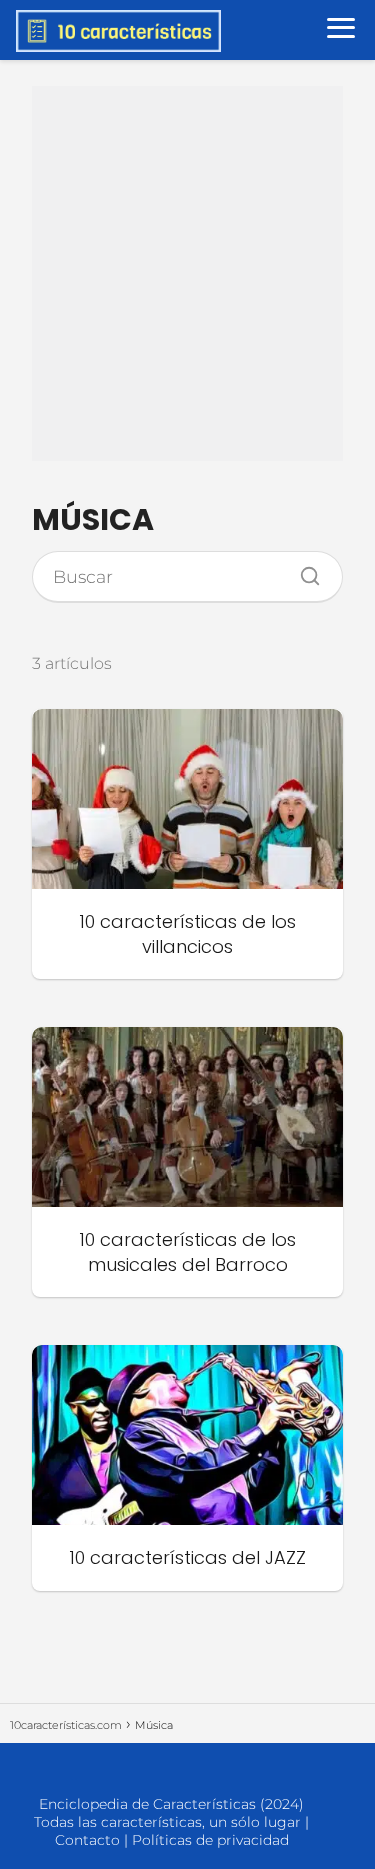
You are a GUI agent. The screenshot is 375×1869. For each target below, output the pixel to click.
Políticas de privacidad (210, 1840)
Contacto (87, 1840)
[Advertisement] (187, 273)
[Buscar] (303, 571)
